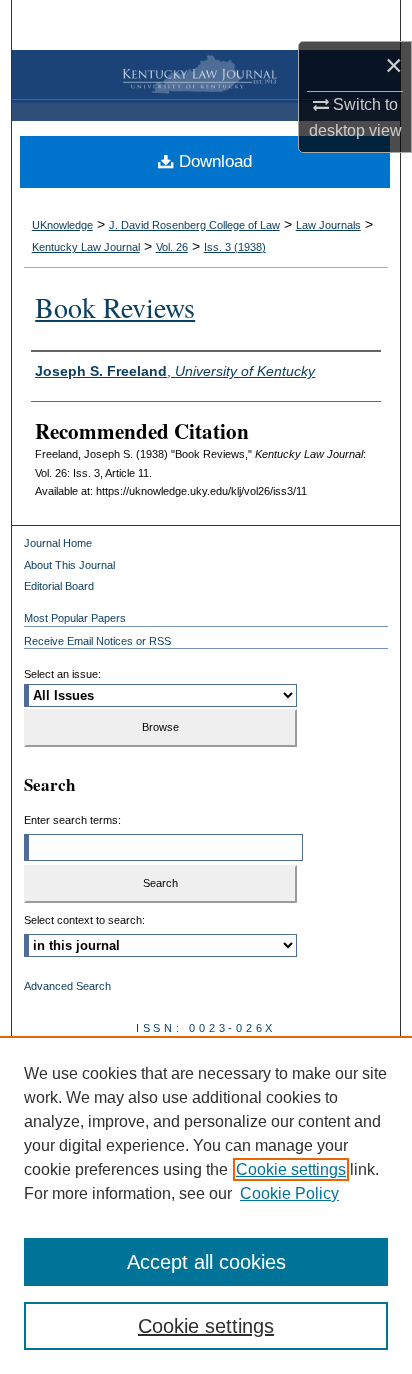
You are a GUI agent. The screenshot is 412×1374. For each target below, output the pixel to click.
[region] (206, 1205)
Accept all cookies (206, 1262)
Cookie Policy (289, 1193)
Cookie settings (291, 1169)
